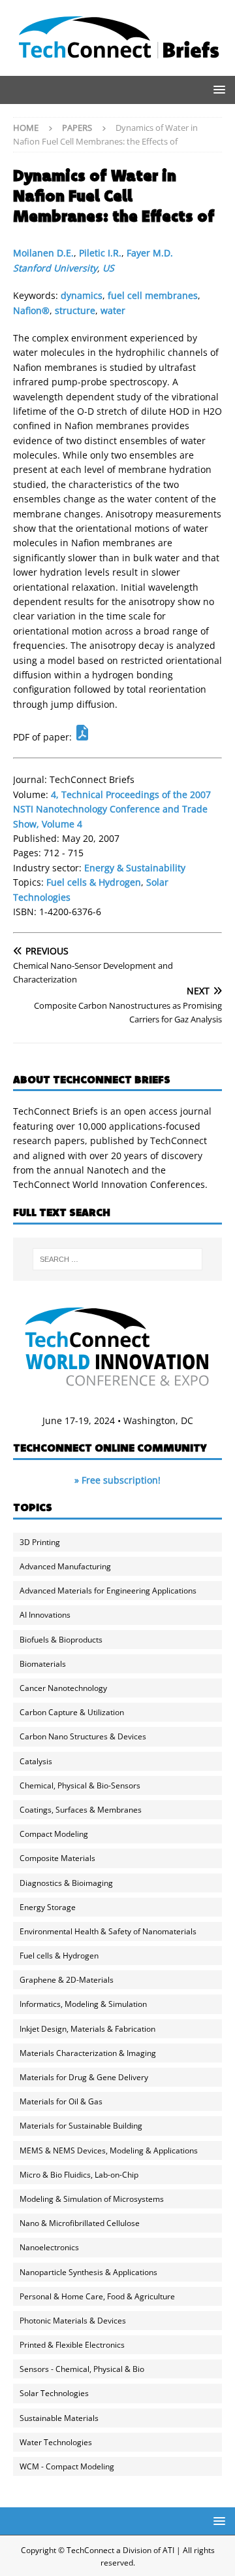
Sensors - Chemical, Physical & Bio (82, 2369)
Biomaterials (43, 1664)
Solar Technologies (54, 2393)
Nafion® (31, 310)
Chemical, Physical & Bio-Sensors (80, 1785)
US (108, 268)
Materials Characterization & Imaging (88, 2053)
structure (75, 310)
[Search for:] (117, 1259)
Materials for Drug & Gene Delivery (84, 2077)
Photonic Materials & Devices (73, 2321)
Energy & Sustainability (135, 868)
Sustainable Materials (59, 2418)
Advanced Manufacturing (65, 1566)
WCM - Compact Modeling (67, 2466)
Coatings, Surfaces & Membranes (81, 1810)
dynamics (82, 295)
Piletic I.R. (100, 253)
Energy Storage (48, 1907)
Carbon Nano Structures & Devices (83, 1736)
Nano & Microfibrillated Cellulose (80, 2223)
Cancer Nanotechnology (63, 1688)
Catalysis (36, 1761)
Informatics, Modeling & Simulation (83, 2004)
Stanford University (55, 268)
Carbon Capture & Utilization (72, 1712)
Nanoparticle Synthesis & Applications (88, 2272)
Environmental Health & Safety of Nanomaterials (108, 1931)
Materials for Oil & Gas (61, 2101)
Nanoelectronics (49, 2247)
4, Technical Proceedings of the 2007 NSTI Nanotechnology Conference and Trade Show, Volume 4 (112, 809)
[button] (217, 89)
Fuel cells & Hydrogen (94, 882)
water (113, 310)
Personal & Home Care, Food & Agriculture (97, 2296)
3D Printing (40, 1542)
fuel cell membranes (153, 295)
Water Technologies (56, 2442)
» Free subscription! (117, 1480)
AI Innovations (45, 1615)
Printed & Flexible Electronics (72, 2345)
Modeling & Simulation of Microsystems (92, 2199)
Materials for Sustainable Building (81, 2126)
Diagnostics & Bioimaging (66, 1883)
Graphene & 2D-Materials (67, 1980)
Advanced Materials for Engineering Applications (108, 1591)
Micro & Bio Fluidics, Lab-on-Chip (79, 2175)
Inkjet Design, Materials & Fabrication (87, 2029)
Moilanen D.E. (43, 253)
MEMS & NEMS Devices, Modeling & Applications (109, 2150)
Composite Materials (57, 1858)
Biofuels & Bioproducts (61, 1640)
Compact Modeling (54, 1834)
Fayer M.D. (150, 253)
